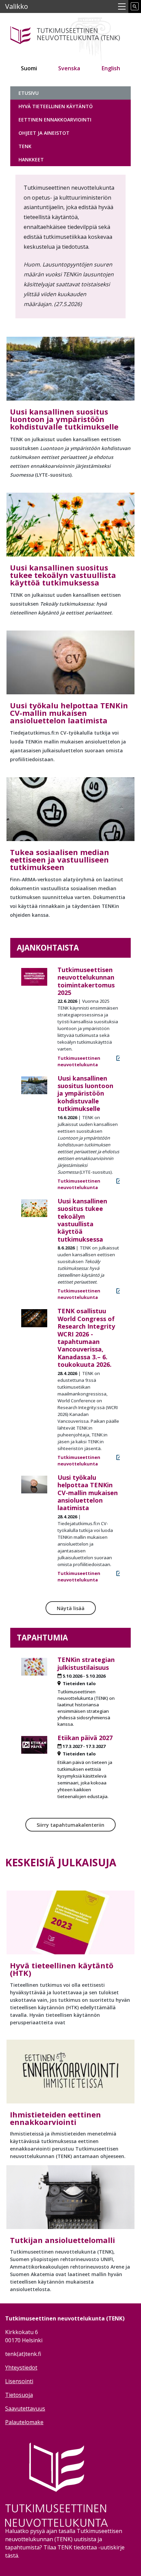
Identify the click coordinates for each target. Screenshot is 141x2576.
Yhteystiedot (21, 2368)
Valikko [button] (17, 6)
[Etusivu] (70, 34)
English (111, 68)
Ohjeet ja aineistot (44, 133)
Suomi (29, 68)
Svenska (69, 68)
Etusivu (29, 93)
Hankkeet (31, 160)
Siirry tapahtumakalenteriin (70, 1825)
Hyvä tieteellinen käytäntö (56, 106)
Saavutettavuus (25, 2408)
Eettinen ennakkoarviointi (55, 120)
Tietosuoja (19, 2395)
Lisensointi (19, 2381)
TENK (25, 146)
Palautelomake (24, 2422)
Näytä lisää (71, 1608)
